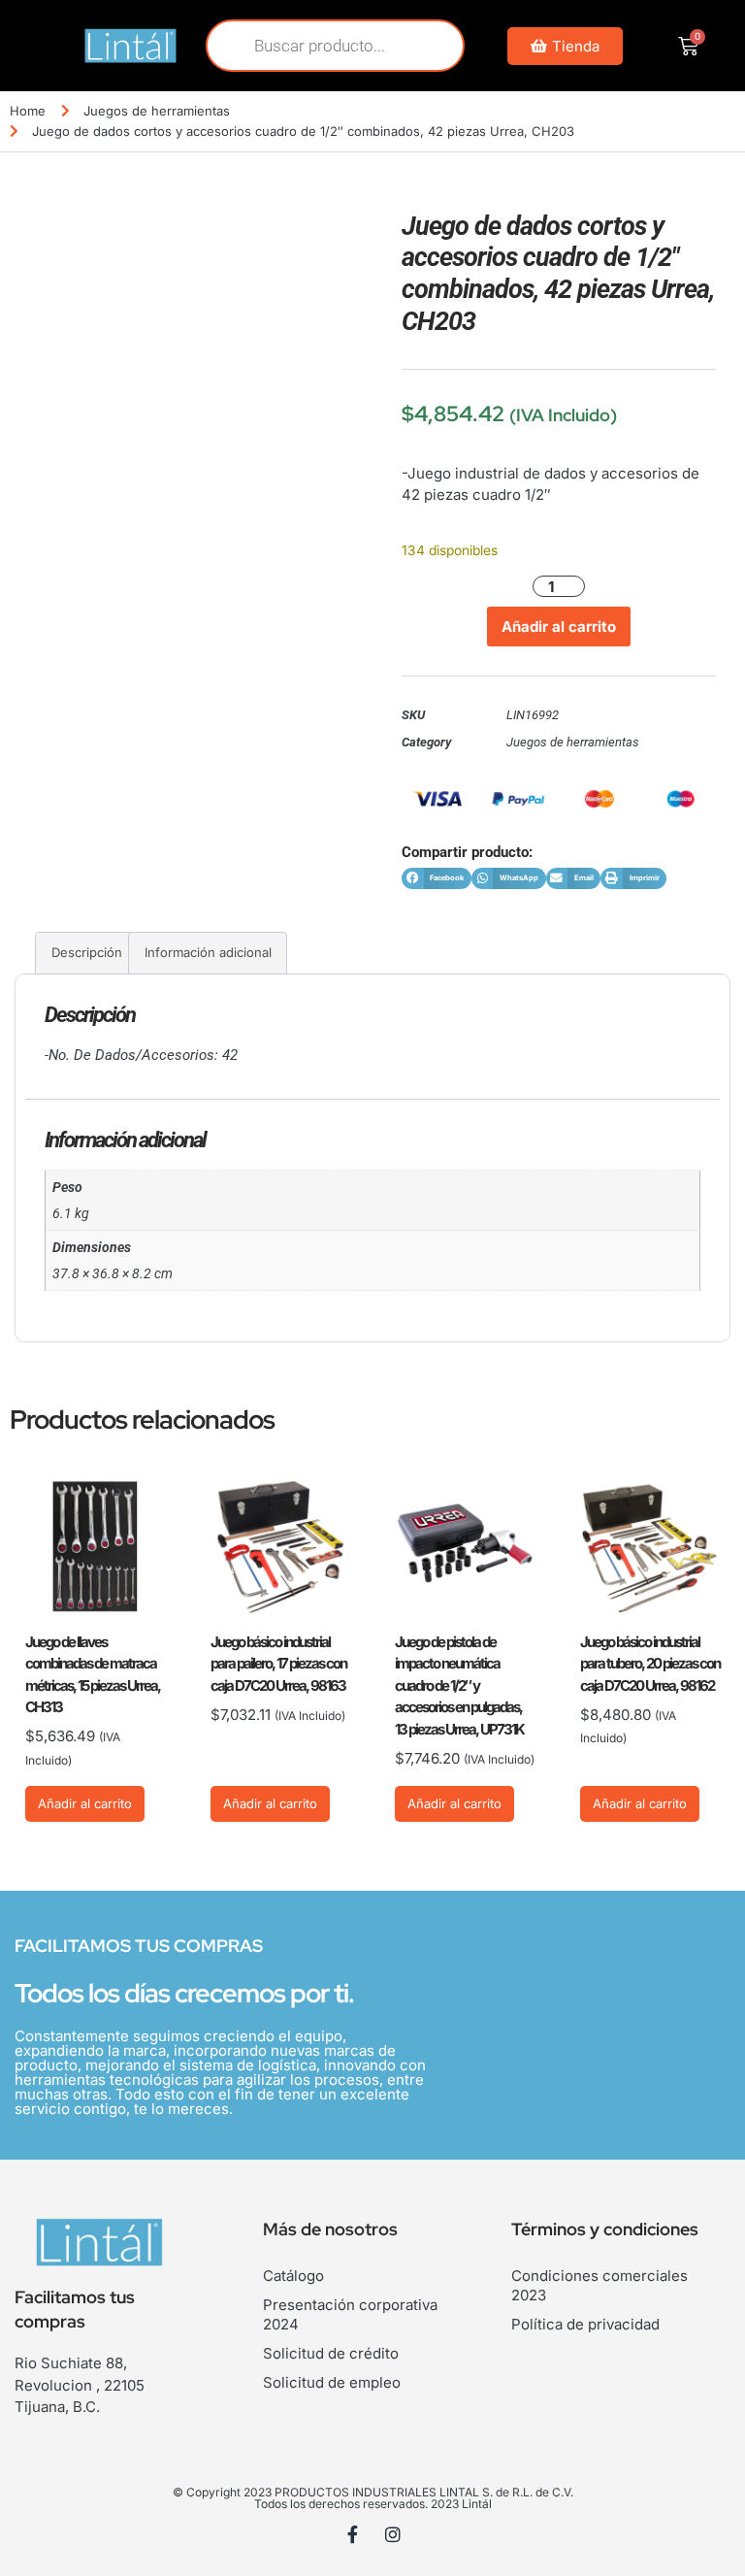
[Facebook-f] (353, 2534)
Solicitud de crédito (331, 2353)
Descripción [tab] (87, 952)
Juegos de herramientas (157, 111)
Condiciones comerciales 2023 (599, 2285)
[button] (437, 879)
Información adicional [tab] (208, 952)
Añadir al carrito (559, 627)
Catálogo (293, 2276)
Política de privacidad (585, 2324)
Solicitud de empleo (332, 2382)
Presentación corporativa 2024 (350, 2314)
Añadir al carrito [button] (85, 1803)
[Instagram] (393, 2534)
